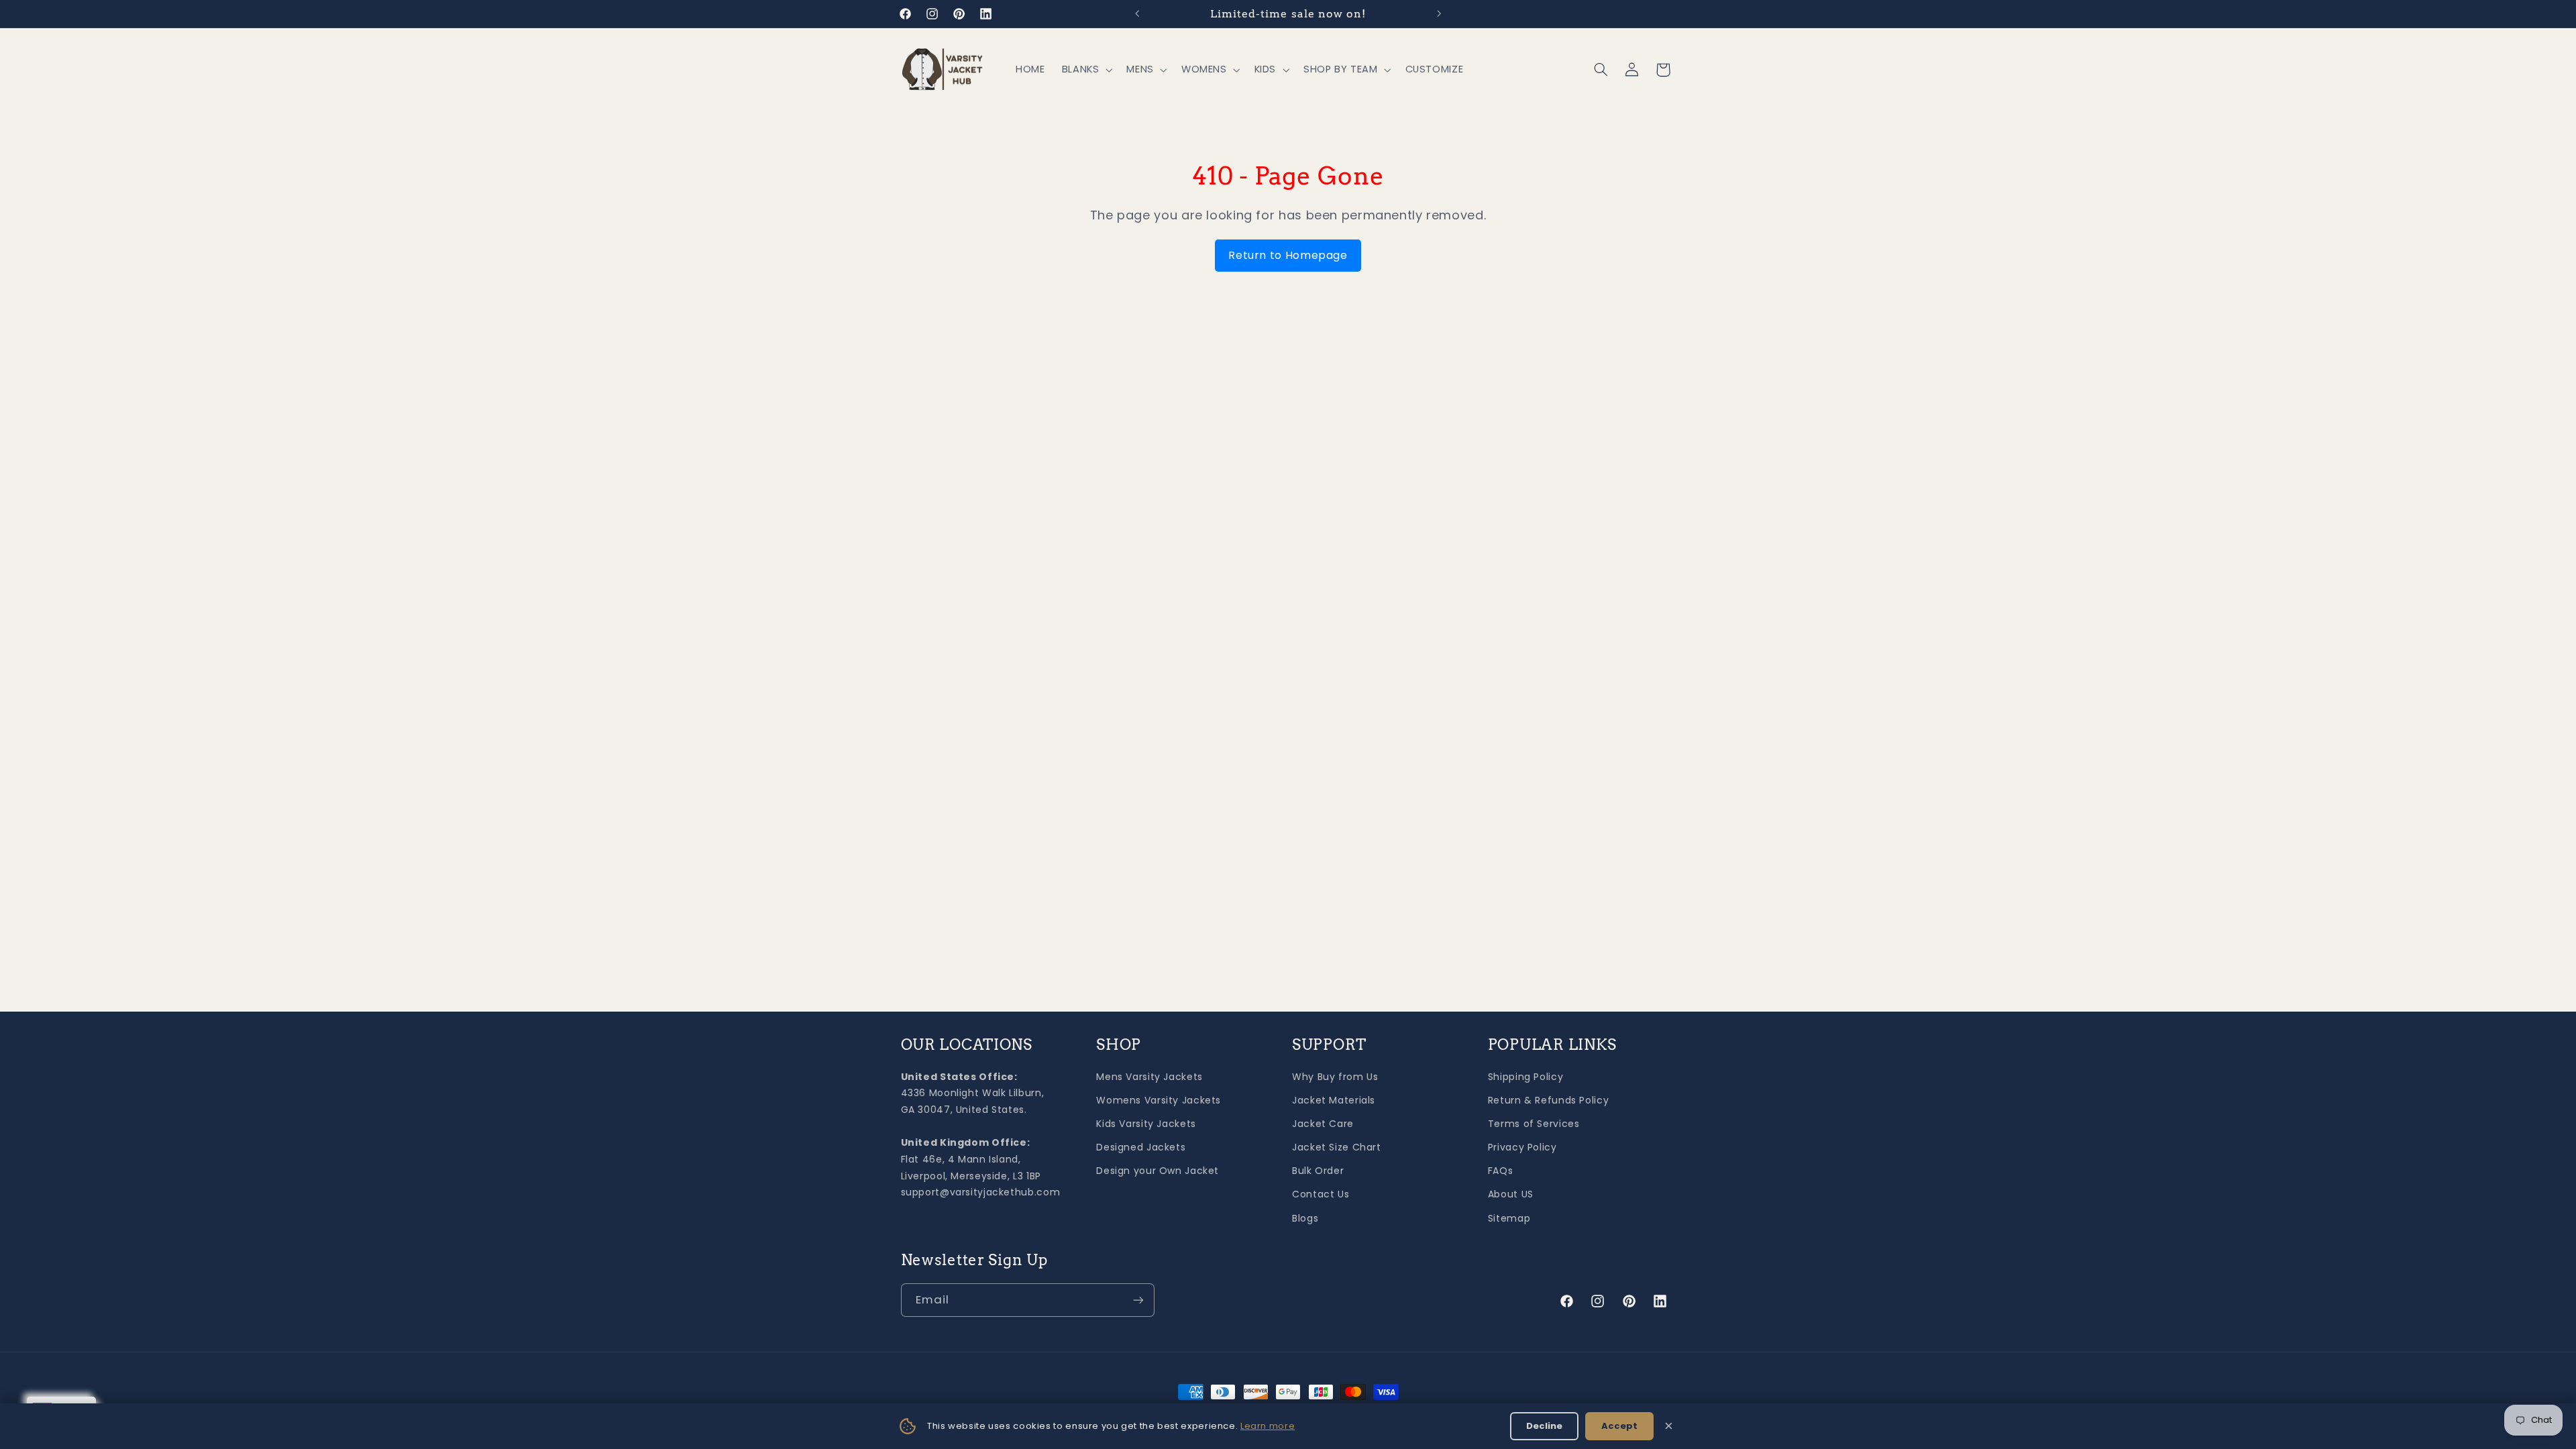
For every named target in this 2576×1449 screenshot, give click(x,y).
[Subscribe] (1138, 1300)
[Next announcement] (1439, 13)
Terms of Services (1534, 1124)
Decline (1544, 1426)
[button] (1086, 70)
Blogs (1305, 1218)
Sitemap (1509, 1218)
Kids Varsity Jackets (1146, 1124)
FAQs (1501, 1171)
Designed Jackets (1141, 1147)
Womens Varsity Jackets (1159, 1100)
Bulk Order (1318, 1171)
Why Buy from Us (1335, 1077)
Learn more (1268, 1426)
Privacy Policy (1522, 1147)
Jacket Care (1323, 1124)
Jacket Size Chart (1337, 1147)
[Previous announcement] (1137, 13)
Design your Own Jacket (1158, 1171)
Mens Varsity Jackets (1149, 1077)
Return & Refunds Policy (1549, 1100)
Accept (1619, 1426)
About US (1511, 1194)
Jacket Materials (1334, 1100)
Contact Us (1321, 1194)
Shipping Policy (1525, 1077)
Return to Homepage (1288, 255)
